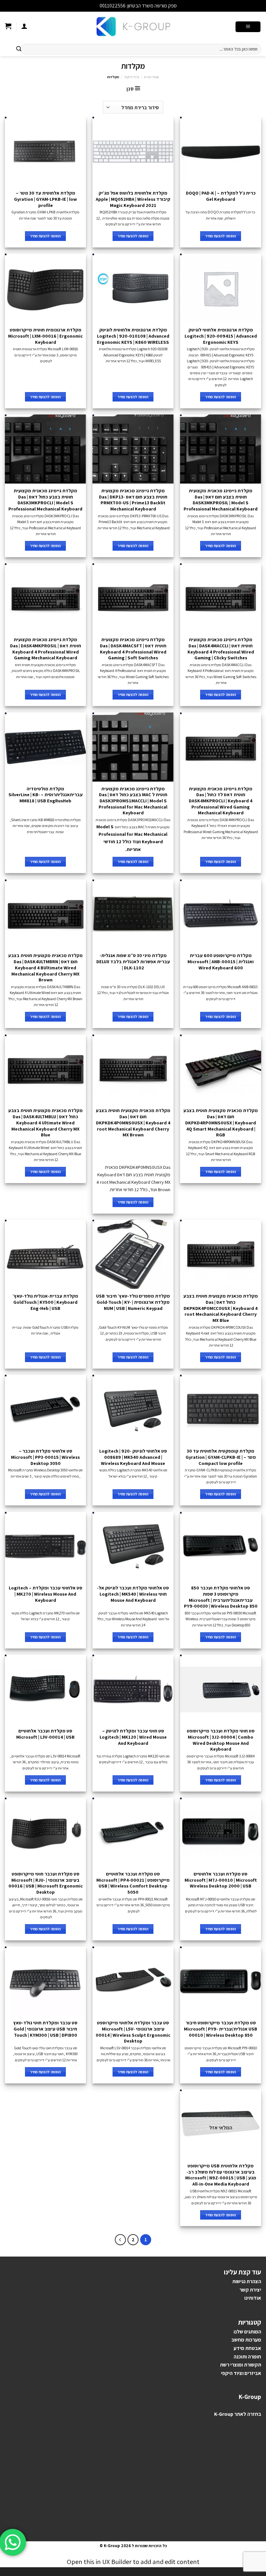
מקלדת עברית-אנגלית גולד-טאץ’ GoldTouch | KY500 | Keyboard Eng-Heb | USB (45, 1302)
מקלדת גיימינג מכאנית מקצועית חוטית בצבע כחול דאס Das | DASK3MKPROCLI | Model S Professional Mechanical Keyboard (45, 500)
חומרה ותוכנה (247, 2357)
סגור (94, 6)
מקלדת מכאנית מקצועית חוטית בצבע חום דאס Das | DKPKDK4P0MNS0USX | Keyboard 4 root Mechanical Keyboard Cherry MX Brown (133, 1123)
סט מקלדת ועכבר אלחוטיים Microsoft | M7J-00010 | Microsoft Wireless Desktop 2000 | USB (221, 1880)
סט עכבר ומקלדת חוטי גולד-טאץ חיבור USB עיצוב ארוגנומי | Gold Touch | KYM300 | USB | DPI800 (45, 2029)
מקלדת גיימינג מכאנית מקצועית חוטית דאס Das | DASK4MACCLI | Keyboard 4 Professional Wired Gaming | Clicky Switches (221, 649)
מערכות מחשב (246, 2340)
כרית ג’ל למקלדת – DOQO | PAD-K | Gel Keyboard (221, 196)
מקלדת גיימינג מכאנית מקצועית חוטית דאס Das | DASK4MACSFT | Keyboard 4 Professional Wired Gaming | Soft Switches (133, 649)
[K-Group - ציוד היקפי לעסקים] (133, 27)
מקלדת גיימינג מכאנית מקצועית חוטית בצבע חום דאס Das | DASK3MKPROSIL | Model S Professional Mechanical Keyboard (221, 500)
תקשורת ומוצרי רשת (241, 2365)
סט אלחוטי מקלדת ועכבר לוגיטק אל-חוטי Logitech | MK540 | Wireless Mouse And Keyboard (133, 1594)
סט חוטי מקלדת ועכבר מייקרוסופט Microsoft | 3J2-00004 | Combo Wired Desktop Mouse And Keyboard (221, 1740)
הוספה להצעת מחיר (221, 236)
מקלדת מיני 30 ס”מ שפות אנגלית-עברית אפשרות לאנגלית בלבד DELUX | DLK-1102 (133, 961)
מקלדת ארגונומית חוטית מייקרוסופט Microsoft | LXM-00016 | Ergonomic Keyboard (45, 336)
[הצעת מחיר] (8, 27)
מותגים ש (249, 2332)
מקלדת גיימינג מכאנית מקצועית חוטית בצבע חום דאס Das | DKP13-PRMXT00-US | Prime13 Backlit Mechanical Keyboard (133, 500)
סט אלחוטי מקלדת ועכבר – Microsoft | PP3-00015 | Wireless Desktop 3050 (45, 1457)
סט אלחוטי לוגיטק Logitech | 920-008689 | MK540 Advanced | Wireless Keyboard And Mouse (133, 1457)
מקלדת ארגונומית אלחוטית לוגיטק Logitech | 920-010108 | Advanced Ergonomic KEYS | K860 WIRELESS (133, 336)
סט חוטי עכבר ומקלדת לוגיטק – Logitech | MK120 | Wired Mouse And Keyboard (133, 1737)
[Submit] (19, 49)
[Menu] (248, 27)
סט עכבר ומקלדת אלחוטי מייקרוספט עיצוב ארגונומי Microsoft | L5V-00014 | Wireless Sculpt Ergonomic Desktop (133, 2032)
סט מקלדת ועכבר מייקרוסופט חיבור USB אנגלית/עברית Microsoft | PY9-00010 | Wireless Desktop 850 (221, 2029)
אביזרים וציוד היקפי (241, 2373)
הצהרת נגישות (247, 2281)
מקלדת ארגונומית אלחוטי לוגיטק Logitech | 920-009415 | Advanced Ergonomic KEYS (221, 336)
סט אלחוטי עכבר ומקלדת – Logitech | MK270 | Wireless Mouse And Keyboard (46, 1594)
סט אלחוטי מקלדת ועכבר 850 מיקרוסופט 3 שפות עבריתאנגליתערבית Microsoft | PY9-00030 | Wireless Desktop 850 (221, 1597)
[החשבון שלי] (24, 27)
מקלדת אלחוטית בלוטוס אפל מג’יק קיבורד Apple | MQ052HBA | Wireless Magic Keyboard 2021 (133, 199)
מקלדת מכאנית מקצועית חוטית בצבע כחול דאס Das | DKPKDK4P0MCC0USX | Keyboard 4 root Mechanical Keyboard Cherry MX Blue (221, 1308)
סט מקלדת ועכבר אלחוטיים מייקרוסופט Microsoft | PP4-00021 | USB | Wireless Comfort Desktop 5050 (133, 1883)
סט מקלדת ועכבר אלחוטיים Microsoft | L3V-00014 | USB (45, 1734)
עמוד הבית (151, 77)
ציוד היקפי (132, 77)
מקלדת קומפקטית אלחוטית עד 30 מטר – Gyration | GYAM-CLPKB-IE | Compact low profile (221, 1457)
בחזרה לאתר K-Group (238, 2414)
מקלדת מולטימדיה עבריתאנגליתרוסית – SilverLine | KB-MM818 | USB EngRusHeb (46, 795)
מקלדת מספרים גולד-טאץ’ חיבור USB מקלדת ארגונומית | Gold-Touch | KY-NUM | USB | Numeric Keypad (133, 1302)
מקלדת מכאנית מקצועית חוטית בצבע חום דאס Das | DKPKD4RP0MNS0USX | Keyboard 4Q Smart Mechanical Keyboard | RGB (221, 1123)
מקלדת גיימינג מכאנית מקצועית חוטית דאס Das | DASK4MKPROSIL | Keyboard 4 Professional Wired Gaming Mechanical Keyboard (46, 649)
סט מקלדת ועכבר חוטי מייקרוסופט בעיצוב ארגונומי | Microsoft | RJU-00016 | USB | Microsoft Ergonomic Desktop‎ (46, 1883)
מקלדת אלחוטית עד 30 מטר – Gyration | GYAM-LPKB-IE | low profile (45, 199)
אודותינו (253, 2298)
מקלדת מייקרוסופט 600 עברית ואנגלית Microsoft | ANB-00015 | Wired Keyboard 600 (221, 961)
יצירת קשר (250, 2290)
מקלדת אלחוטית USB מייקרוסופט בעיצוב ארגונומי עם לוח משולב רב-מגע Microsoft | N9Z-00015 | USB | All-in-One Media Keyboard (221, 2175)
